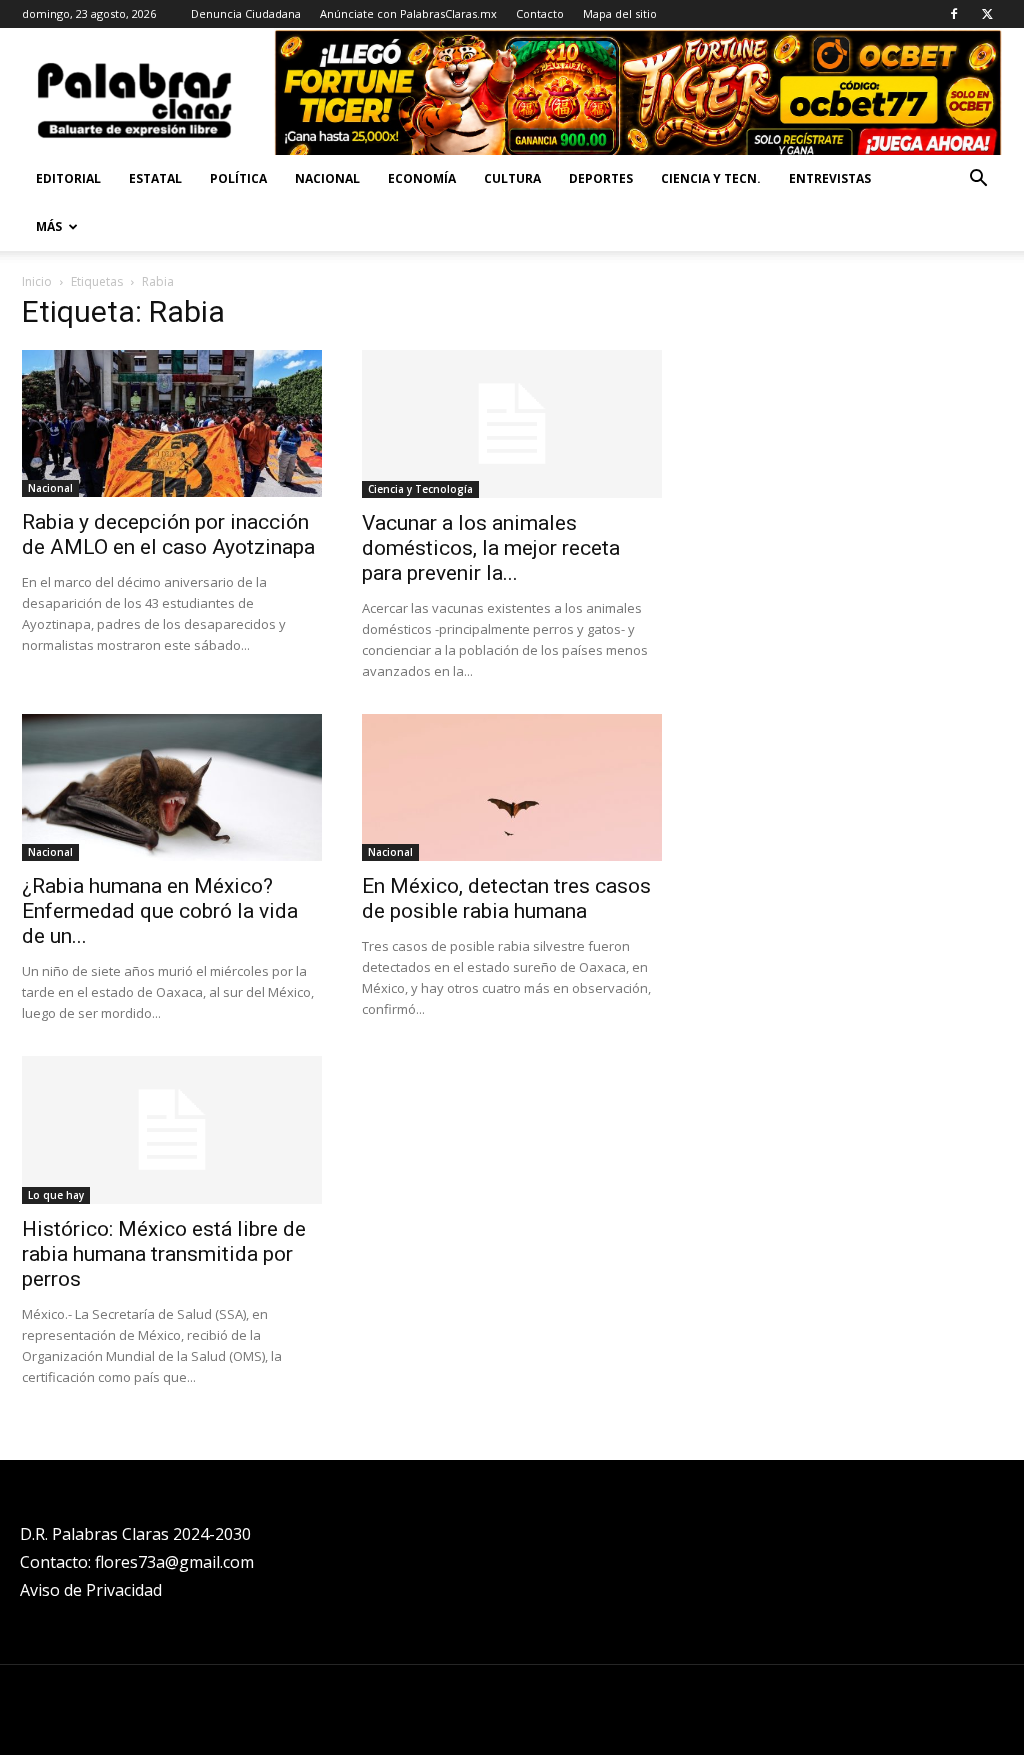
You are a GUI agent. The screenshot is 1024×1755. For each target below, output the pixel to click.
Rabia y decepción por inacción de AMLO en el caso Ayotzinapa (168, 534)
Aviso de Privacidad (91, 1590)
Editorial (68, 178)
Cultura (512, 178)
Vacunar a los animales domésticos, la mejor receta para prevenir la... (491, 548)
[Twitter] (987, 14)
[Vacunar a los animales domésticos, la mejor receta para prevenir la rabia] (512, 424)
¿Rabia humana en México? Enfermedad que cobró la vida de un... (160, 911)
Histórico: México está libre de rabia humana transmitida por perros (164, 1254)
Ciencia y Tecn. (711, 178)
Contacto (540, 13)
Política (238, 178)
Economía (422, 178)
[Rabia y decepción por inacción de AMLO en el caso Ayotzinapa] (172, 423)
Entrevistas (830, 178)
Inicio (37, 281)
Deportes (601, 178)
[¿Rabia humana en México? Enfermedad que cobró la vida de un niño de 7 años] (172, 787)
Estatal (155, 178)
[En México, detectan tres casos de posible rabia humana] (512, 787)
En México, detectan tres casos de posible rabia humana (506, 898)
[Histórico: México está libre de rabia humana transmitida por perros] (172, 1130)
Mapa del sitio (620, 13)
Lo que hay (56, 1195)
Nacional (327, 178)
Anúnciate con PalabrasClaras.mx (408, 13)
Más (49, 226)
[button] (978, 180)
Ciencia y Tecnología (420, 489)
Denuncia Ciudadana (246, 13)
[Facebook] (954, 14)
